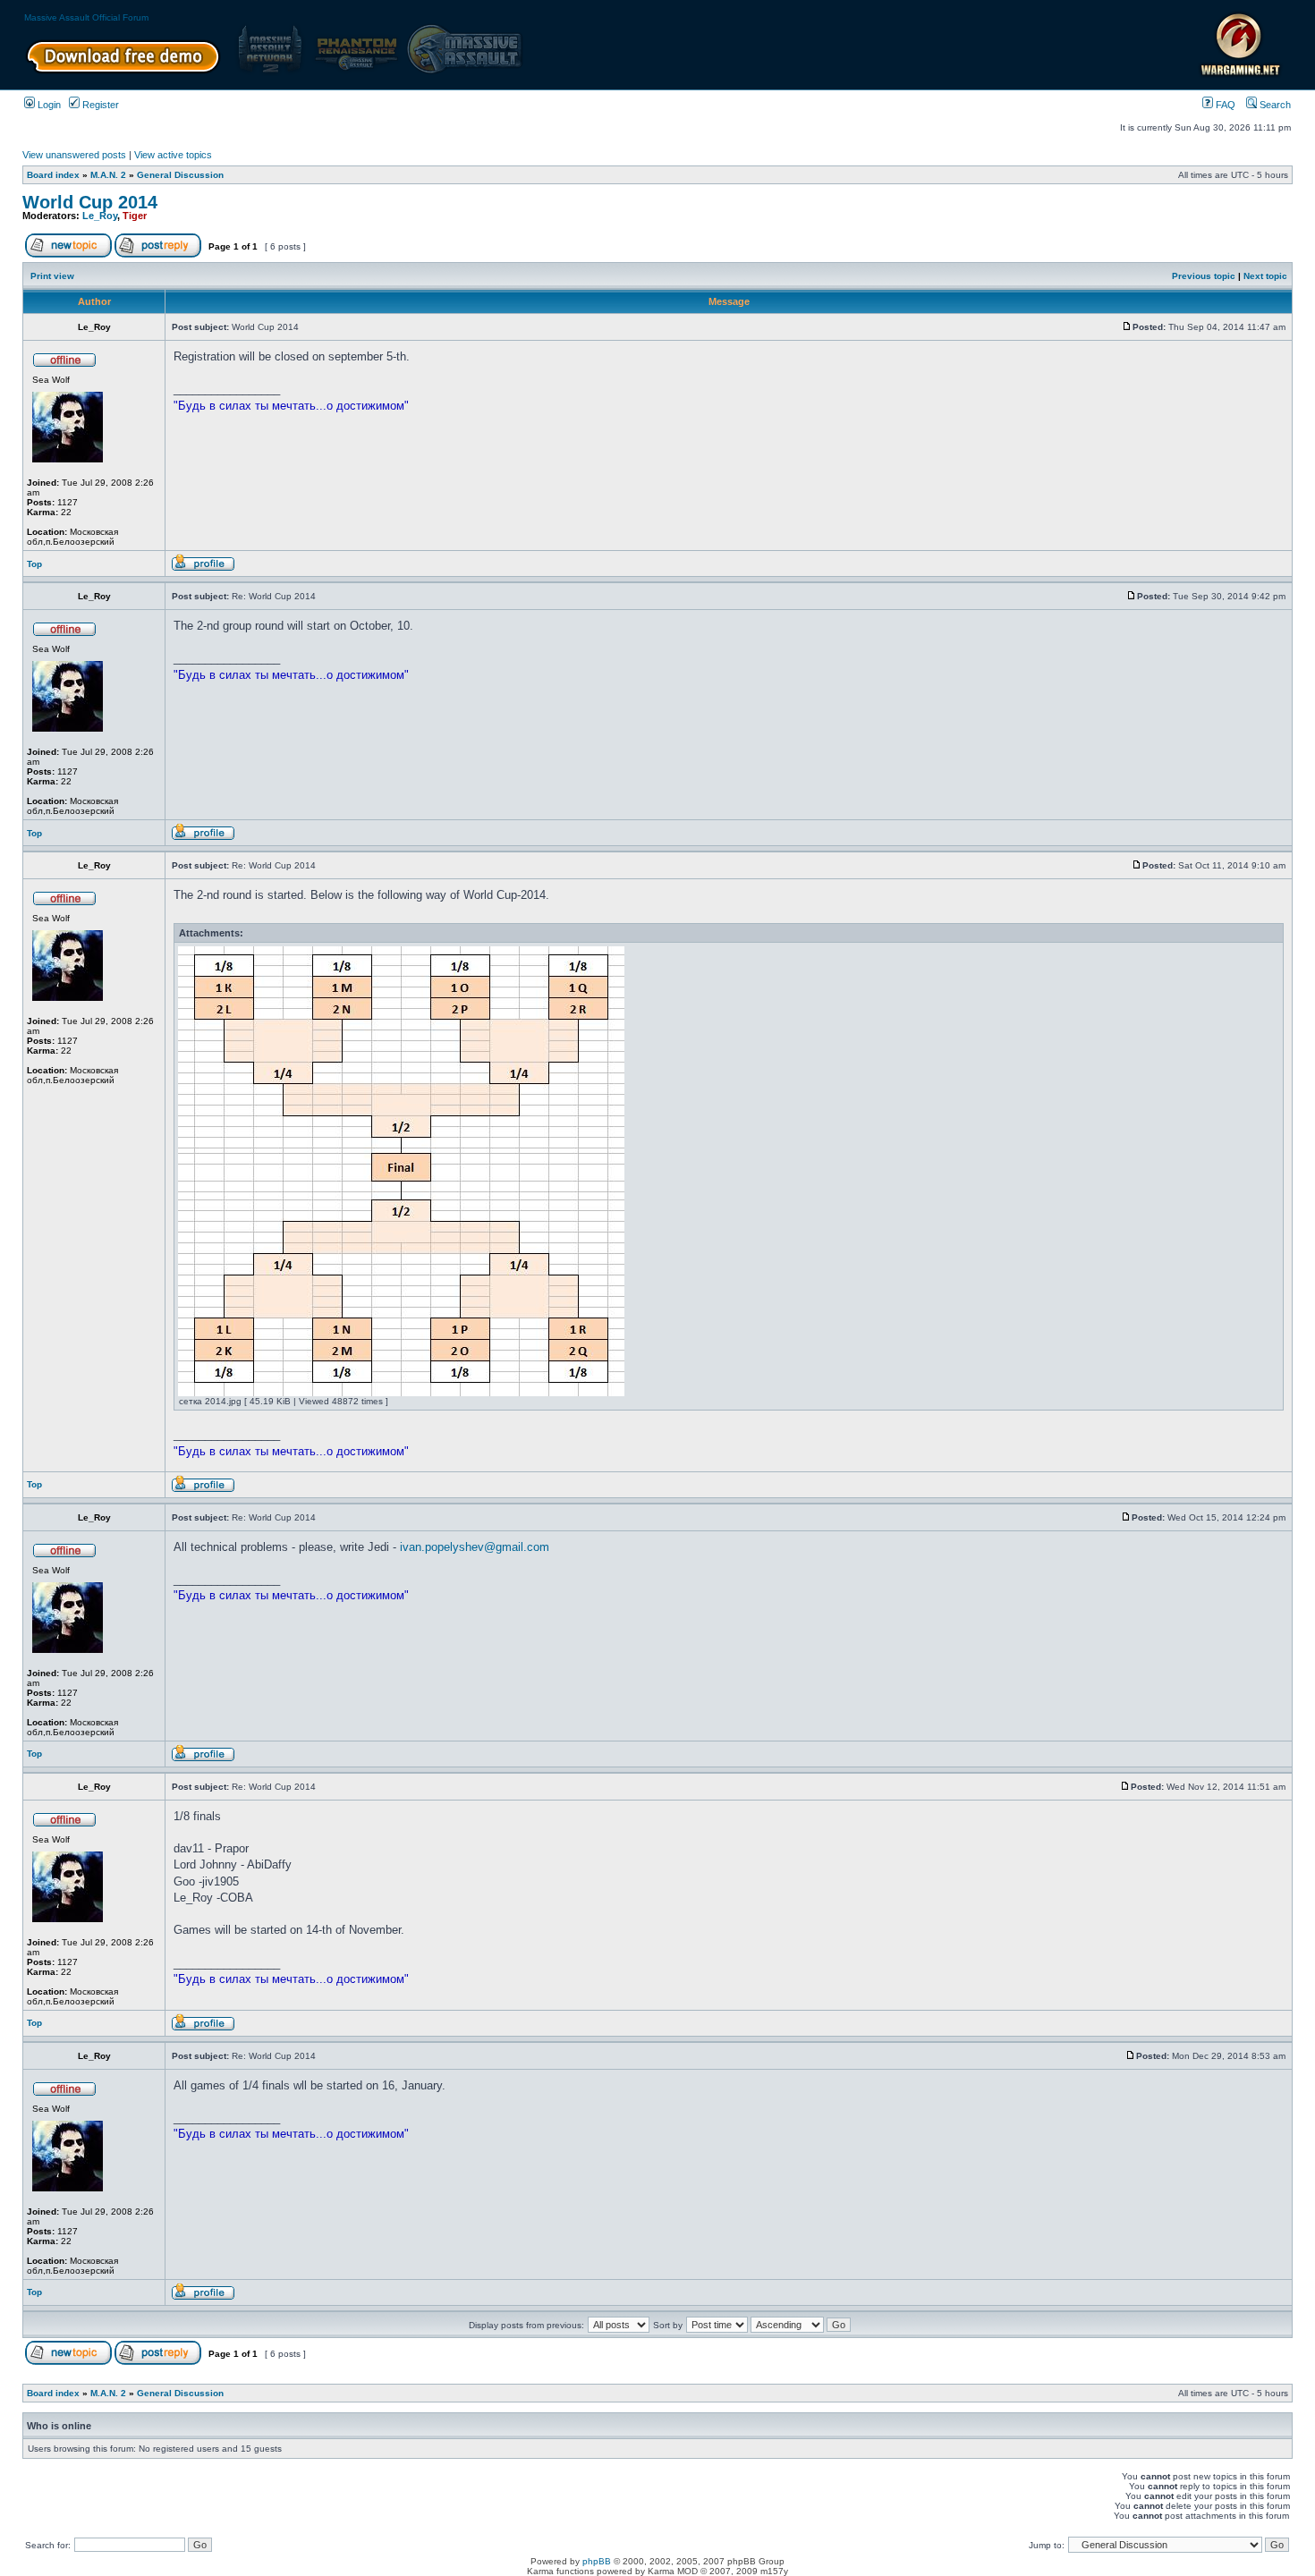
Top (34, 564)
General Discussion (180, 175)
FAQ (1224, 105)
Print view (52, 276)
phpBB (597, 2561)
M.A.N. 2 (108, 175)
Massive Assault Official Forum (86, 17)
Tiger (135, 216)
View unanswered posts (74, 155)
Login (48, 105)
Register (99, 105)
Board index (53, 175)
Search (1274, 105)
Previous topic (1204, 276)
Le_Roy (100, 216)
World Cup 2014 (90, 202)
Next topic (1265, 276)
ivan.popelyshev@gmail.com (475, 1547)
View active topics (173, 155)
